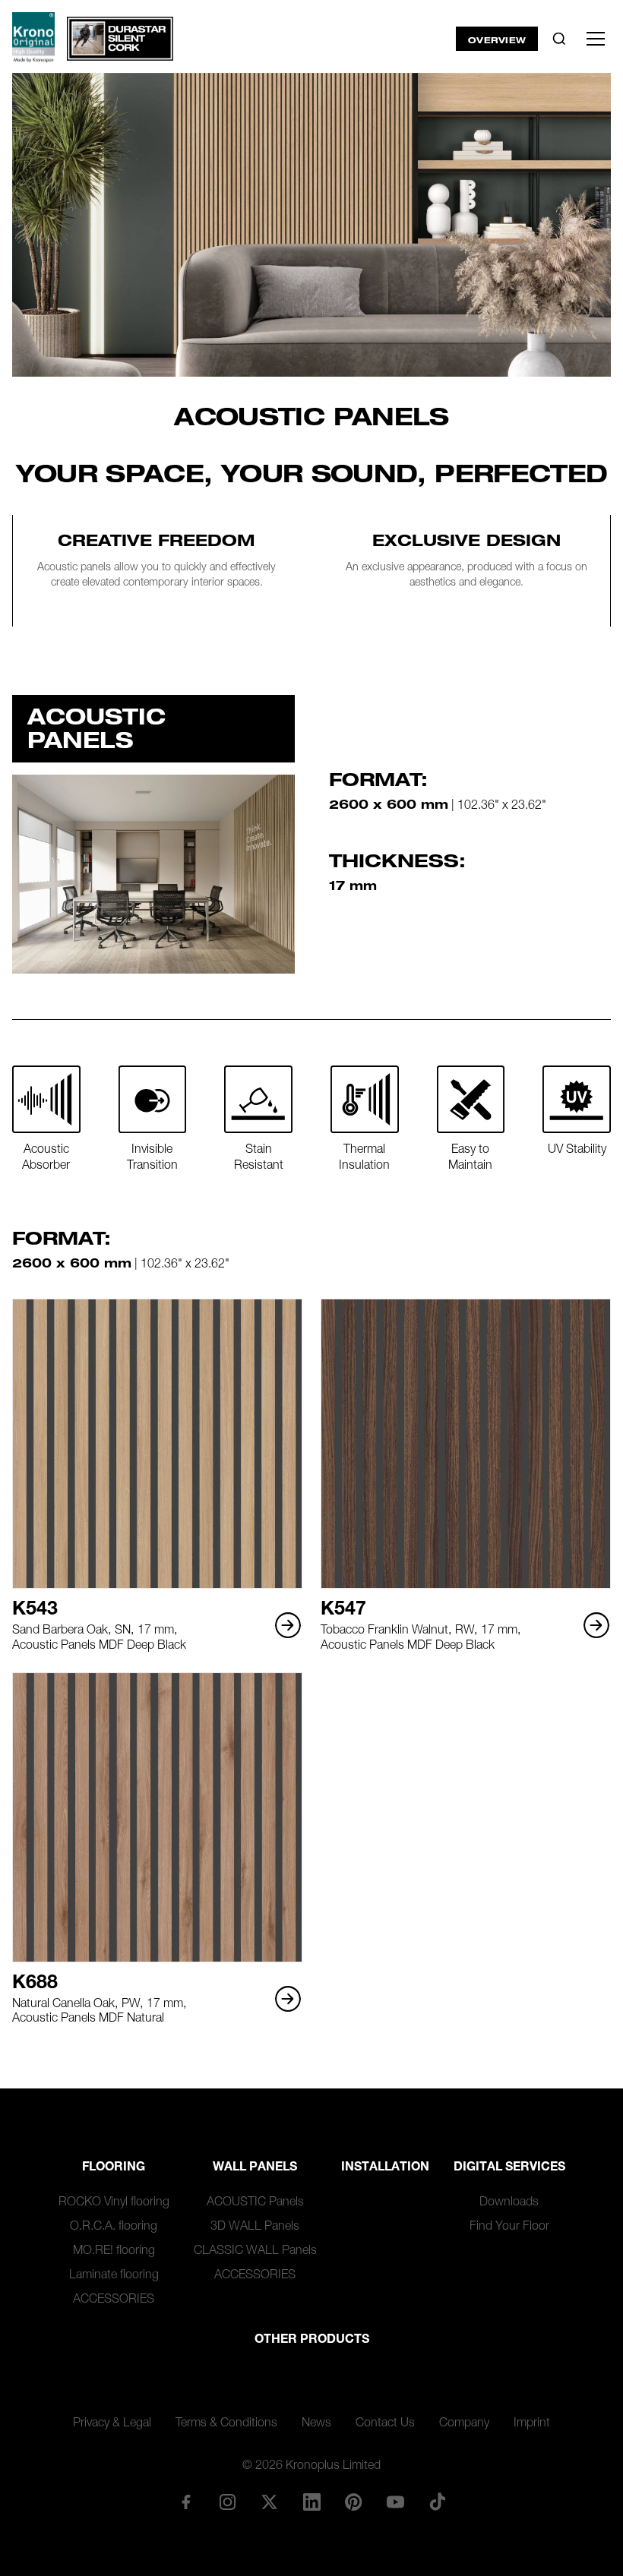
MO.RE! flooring (114, 2252)
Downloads (509, 2203)
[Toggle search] (559, 39)
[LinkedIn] (311, 2502)
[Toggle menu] (596, 39)
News (316, 2424)
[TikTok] (438, 2502)
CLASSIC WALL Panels (255, 2252)
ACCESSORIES (114, 2300)
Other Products (312, 2341)
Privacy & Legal (112, 2424)
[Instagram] (228, 2502)
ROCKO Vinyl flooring (114, 2203)
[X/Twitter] (270, 2502)
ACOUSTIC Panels (255, 2203)
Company (464, 2424)
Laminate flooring (114, 2276)
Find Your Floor (509, 2227)
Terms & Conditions (226, 2424)
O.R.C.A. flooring (114, 2227)
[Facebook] (185, 2502)
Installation (385, 2168)
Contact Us (385, 2424)
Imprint (532, 2424)
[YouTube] (395, 2502)
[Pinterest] (353, 2502)
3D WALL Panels (255, 2227)
